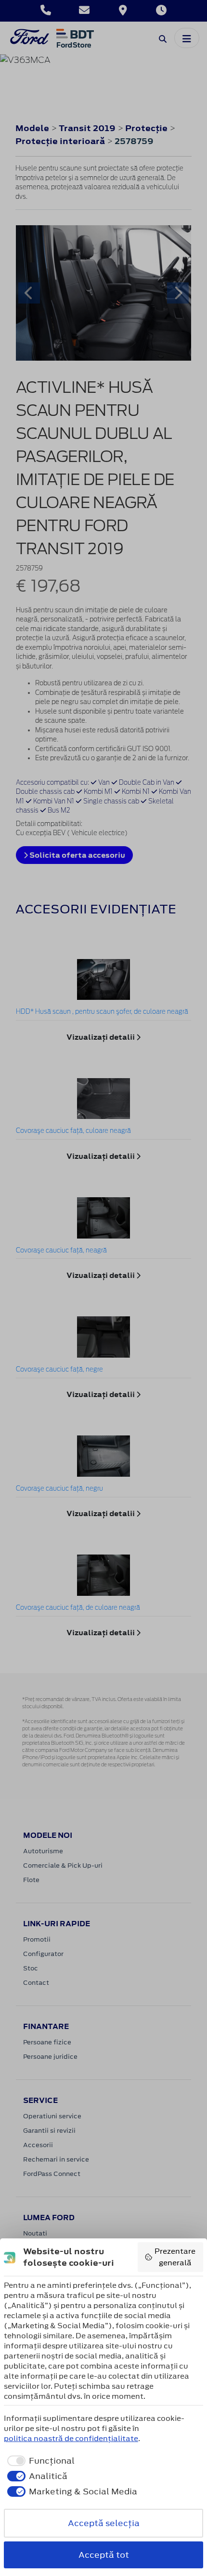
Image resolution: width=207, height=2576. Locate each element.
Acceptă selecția (104, 2523)
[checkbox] (39, 2461)
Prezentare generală (175, 2257)
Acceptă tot (104, 2555)
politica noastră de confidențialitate (71, 2438)
